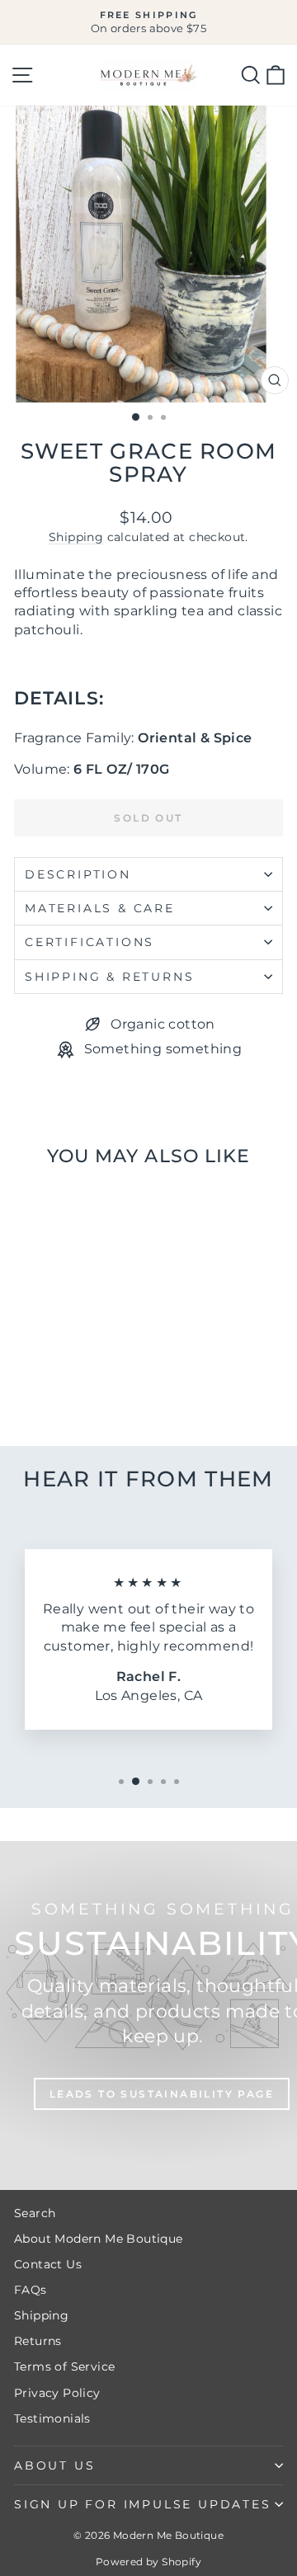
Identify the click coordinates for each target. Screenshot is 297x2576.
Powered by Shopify (148, 2562)
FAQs (31, 2290)
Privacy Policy (57, 2393)
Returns (38, 2341)
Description (78, 874)
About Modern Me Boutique (99, 2239)
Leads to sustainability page (162, 2094)
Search (35, 2213)
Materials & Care (100, 908)
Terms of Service (64, 2366)
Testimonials (52, 2418)
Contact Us (48, 2264)
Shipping (76, 537)
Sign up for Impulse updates (143, 2504)
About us (54, 2465)
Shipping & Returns (109, 977)
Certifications (90, 942)
